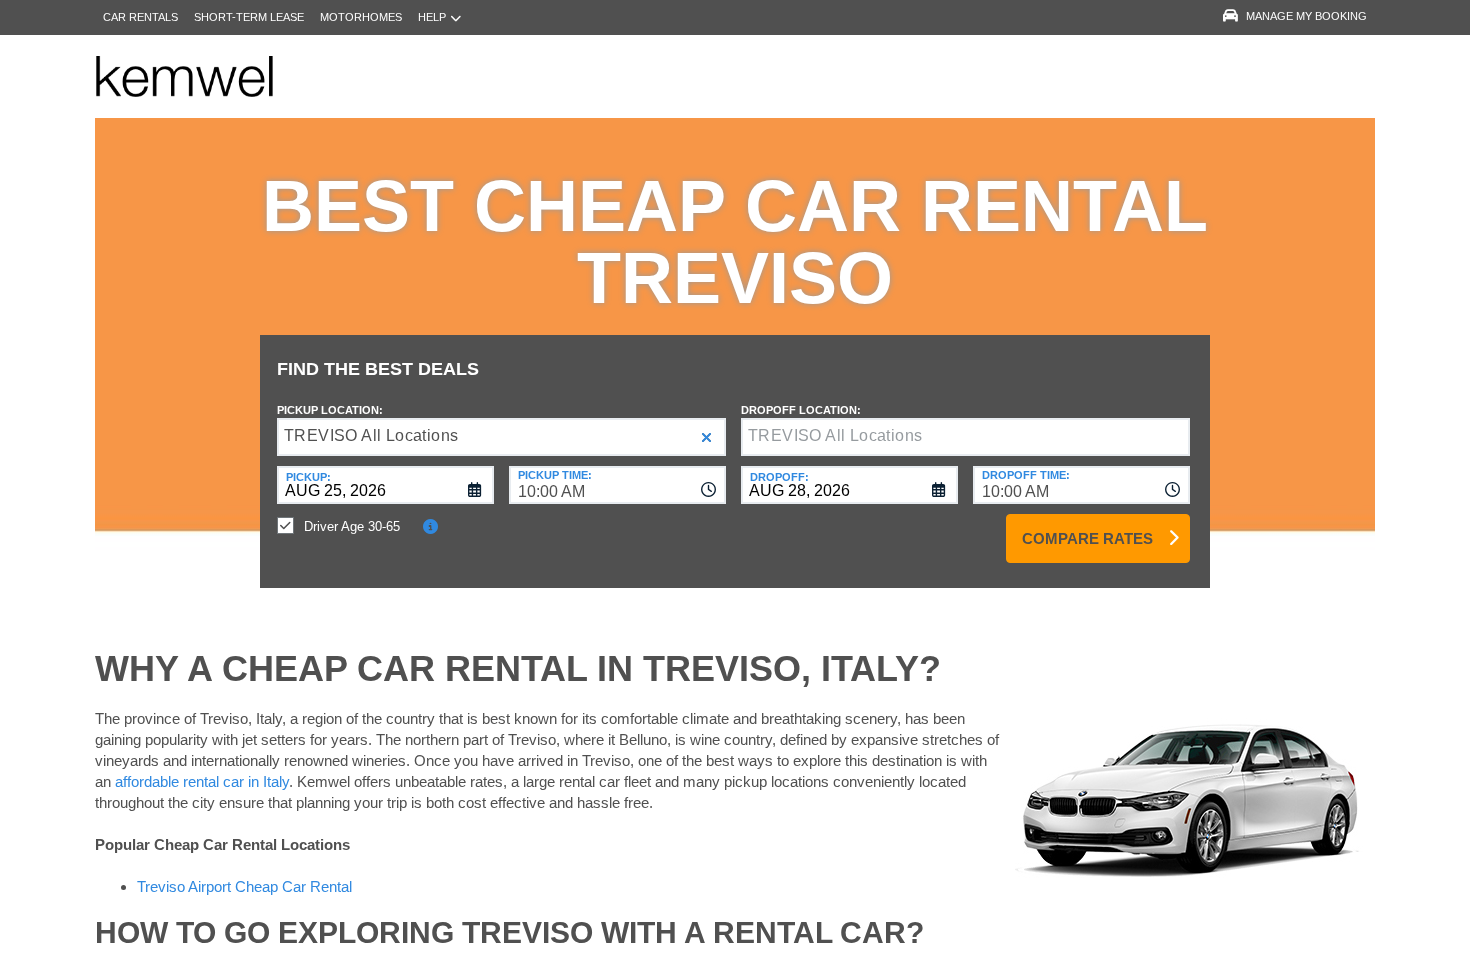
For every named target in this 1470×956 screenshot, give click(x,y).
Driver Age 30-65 (352, 526)
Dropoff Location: (801, 410)
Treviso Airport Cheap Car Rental (244, 886)
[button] (706, 437)
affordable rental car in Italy (202, 781)
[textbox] (965, 437)
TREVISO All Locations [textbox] (371, 435)
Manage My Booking (1306, 16)
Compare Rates (1087, 538)
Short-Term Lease (249, 17)
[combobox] (617, 485)
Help (432, 17)
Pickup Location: (330, 410)
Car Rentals (140, 17)
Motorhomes (361, 17)
